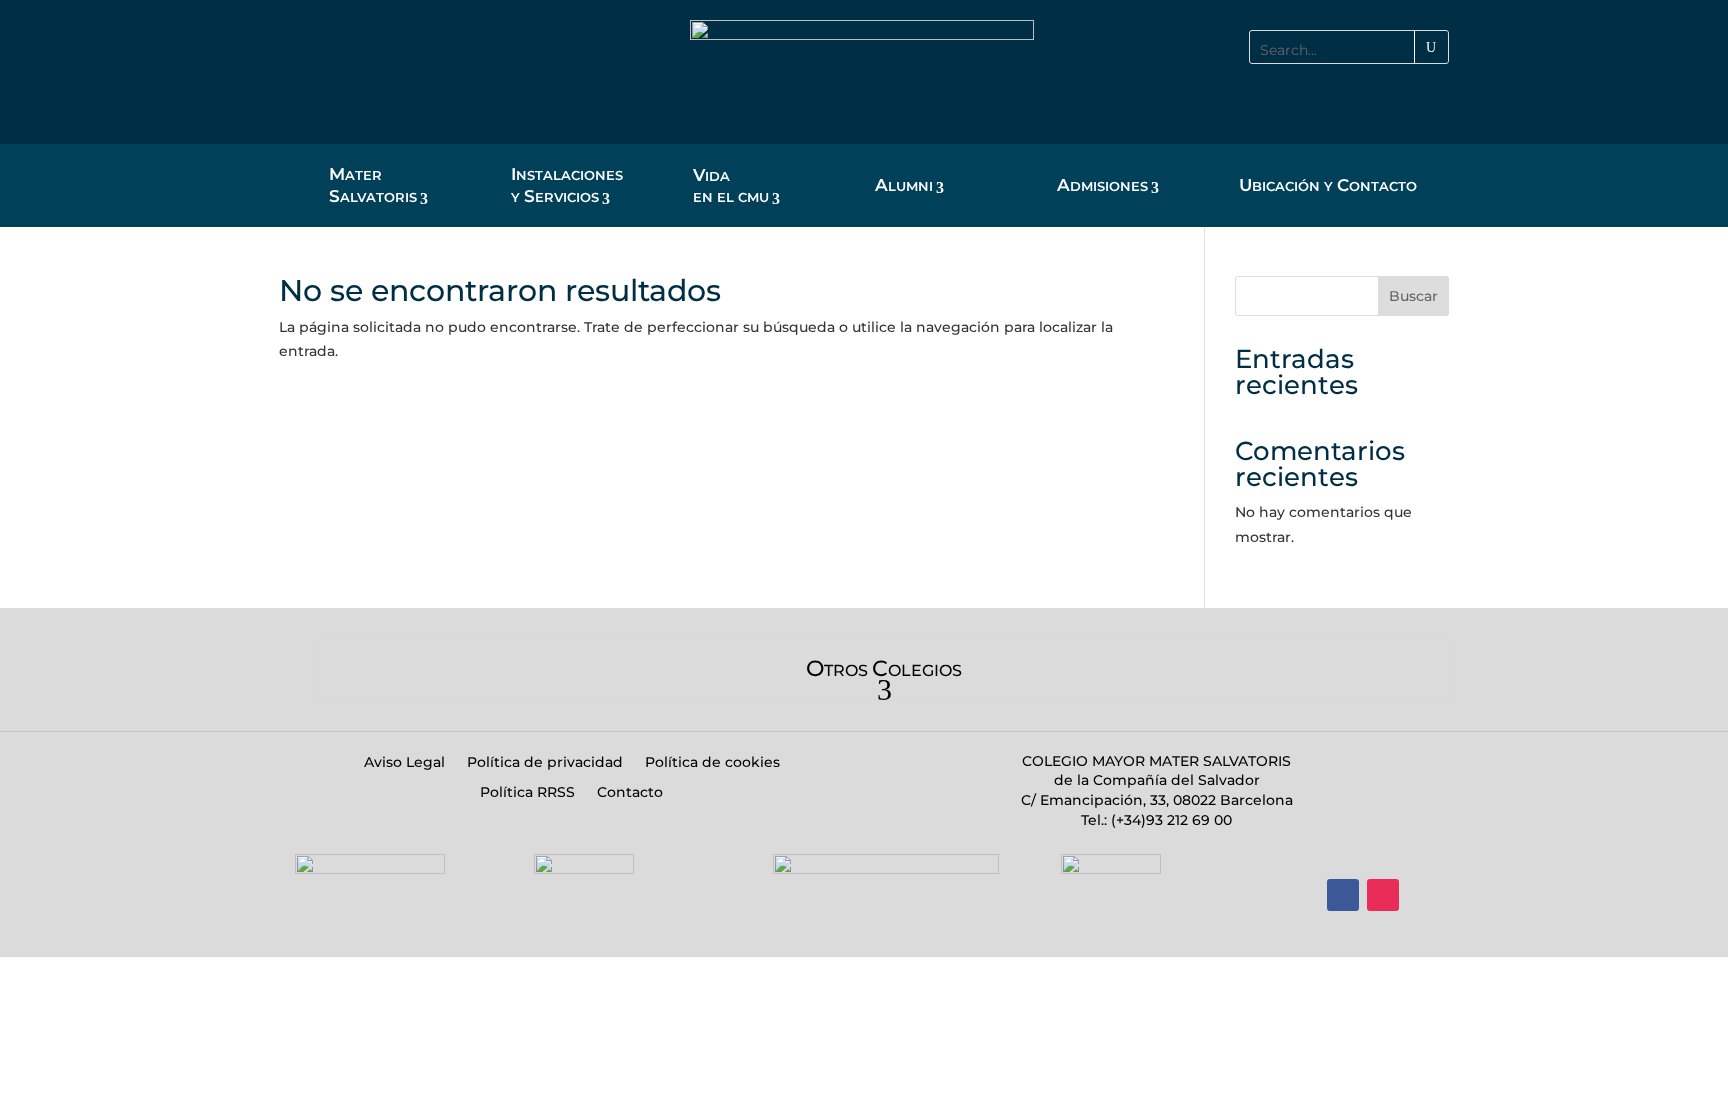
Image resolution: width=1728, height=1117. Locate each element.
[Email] (1433, 93)
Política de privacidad (545, 763)
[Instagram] (1388, 93)
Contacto (630, 793)
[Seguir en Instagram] (1383, 895)
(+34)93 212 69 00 (1169, 820)
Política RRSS (527, 793)
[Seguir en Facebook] (1343, 895)
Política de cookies (712, 763)
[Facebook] (1343, 93)
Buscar (1413, 296)
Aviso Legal (404, 763)
